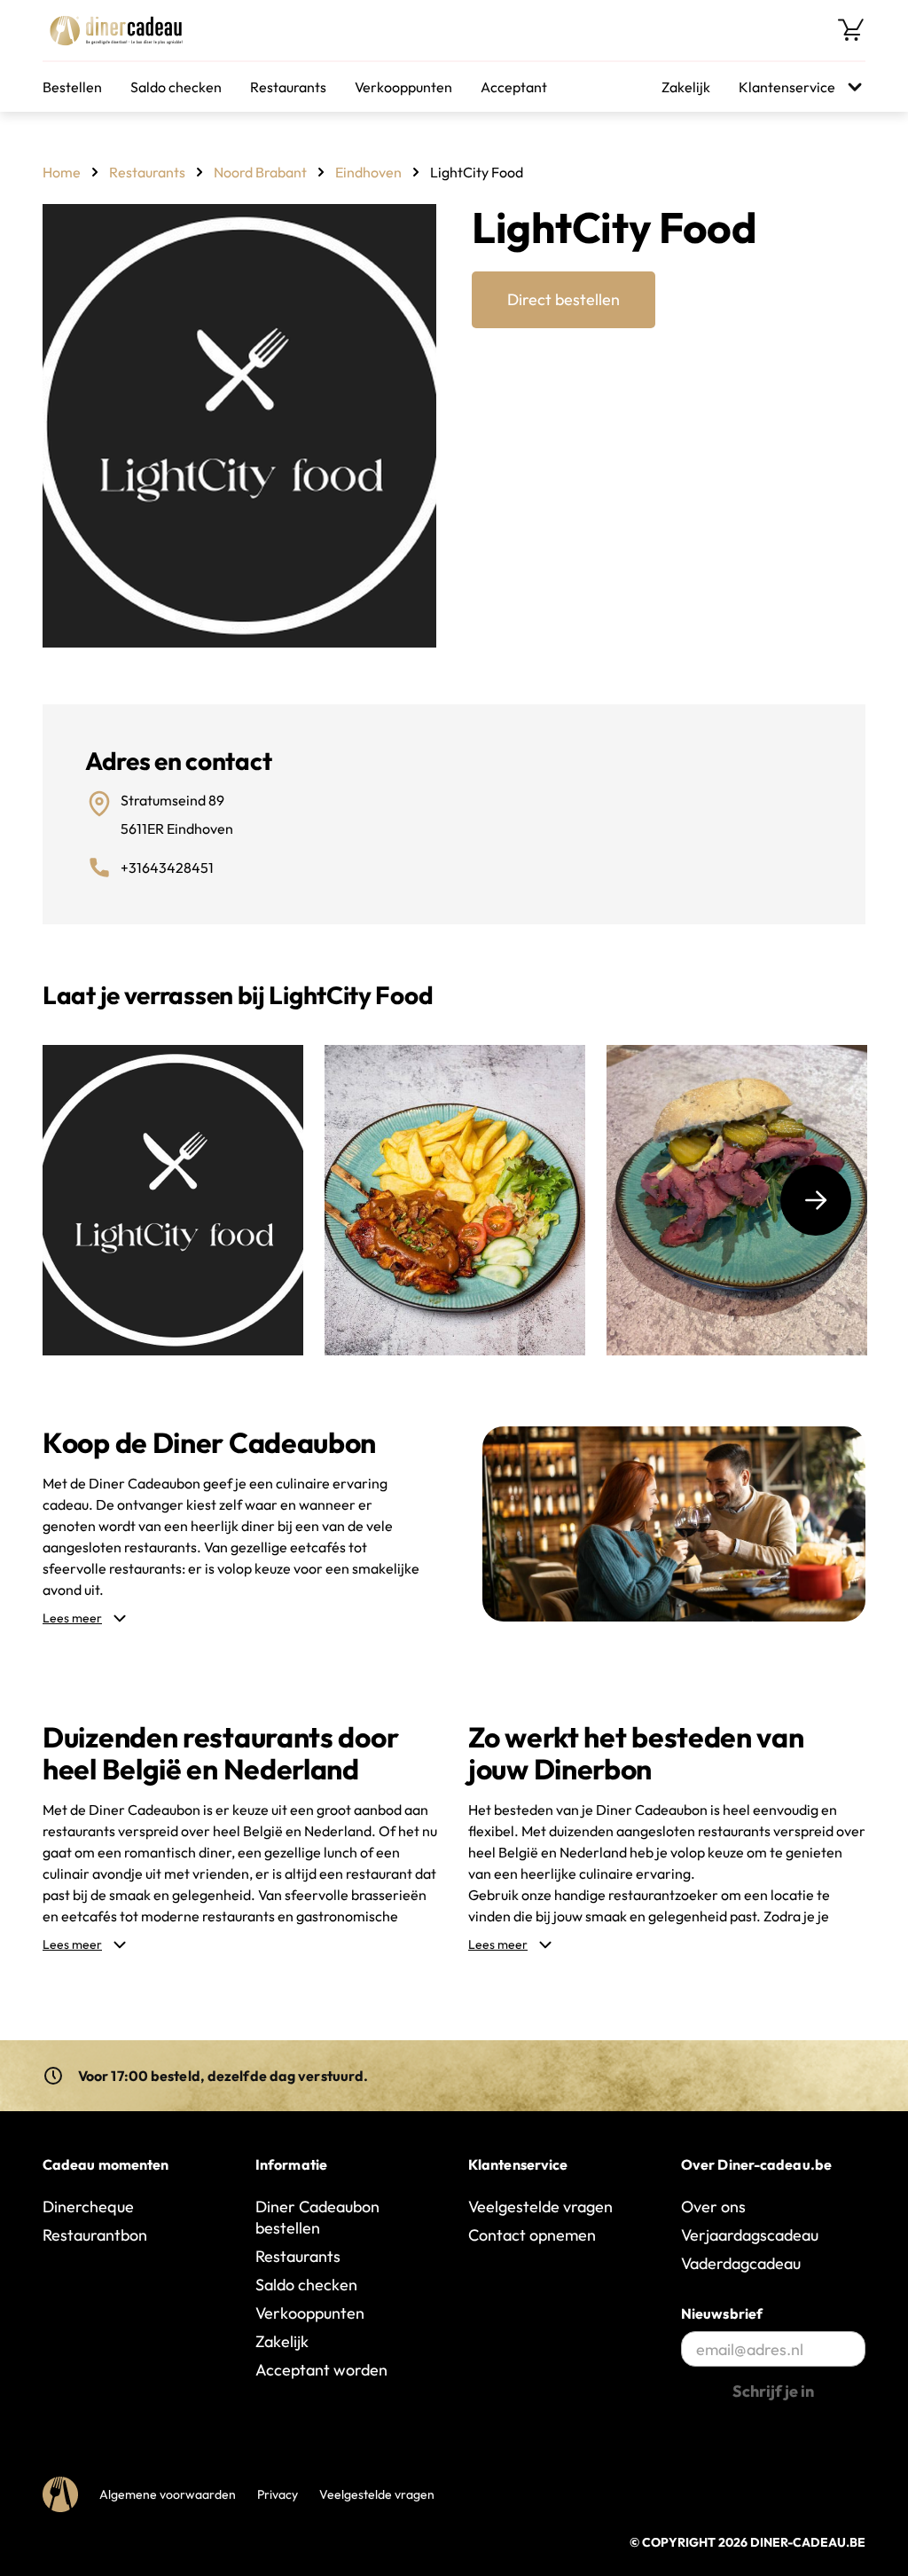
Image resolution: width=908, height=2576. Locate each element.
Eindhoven (368, 172)
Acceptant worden (321, 2370)
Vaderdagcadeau (741, 2263)
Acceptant (514, 87)
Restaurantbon (95, 2235)
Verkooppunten (403, 87)
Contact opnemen (532, 2235)
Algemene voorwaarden (168, 2494)
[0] (851, 30)
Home (62, 172)
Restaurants (288, 87)
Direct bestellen (564, 299)
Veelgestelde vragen (540, 2207)
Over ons (713, 2207)
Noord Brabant (260, 172)
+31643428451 (167, 868)
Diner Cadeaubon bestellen (317, 2217)
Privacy (278, 2494)
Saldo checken (176, 87)
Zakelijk (686, 87)
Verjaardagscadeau (750, 2235)
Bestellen (72, 87)
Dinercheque (88, 2207)
